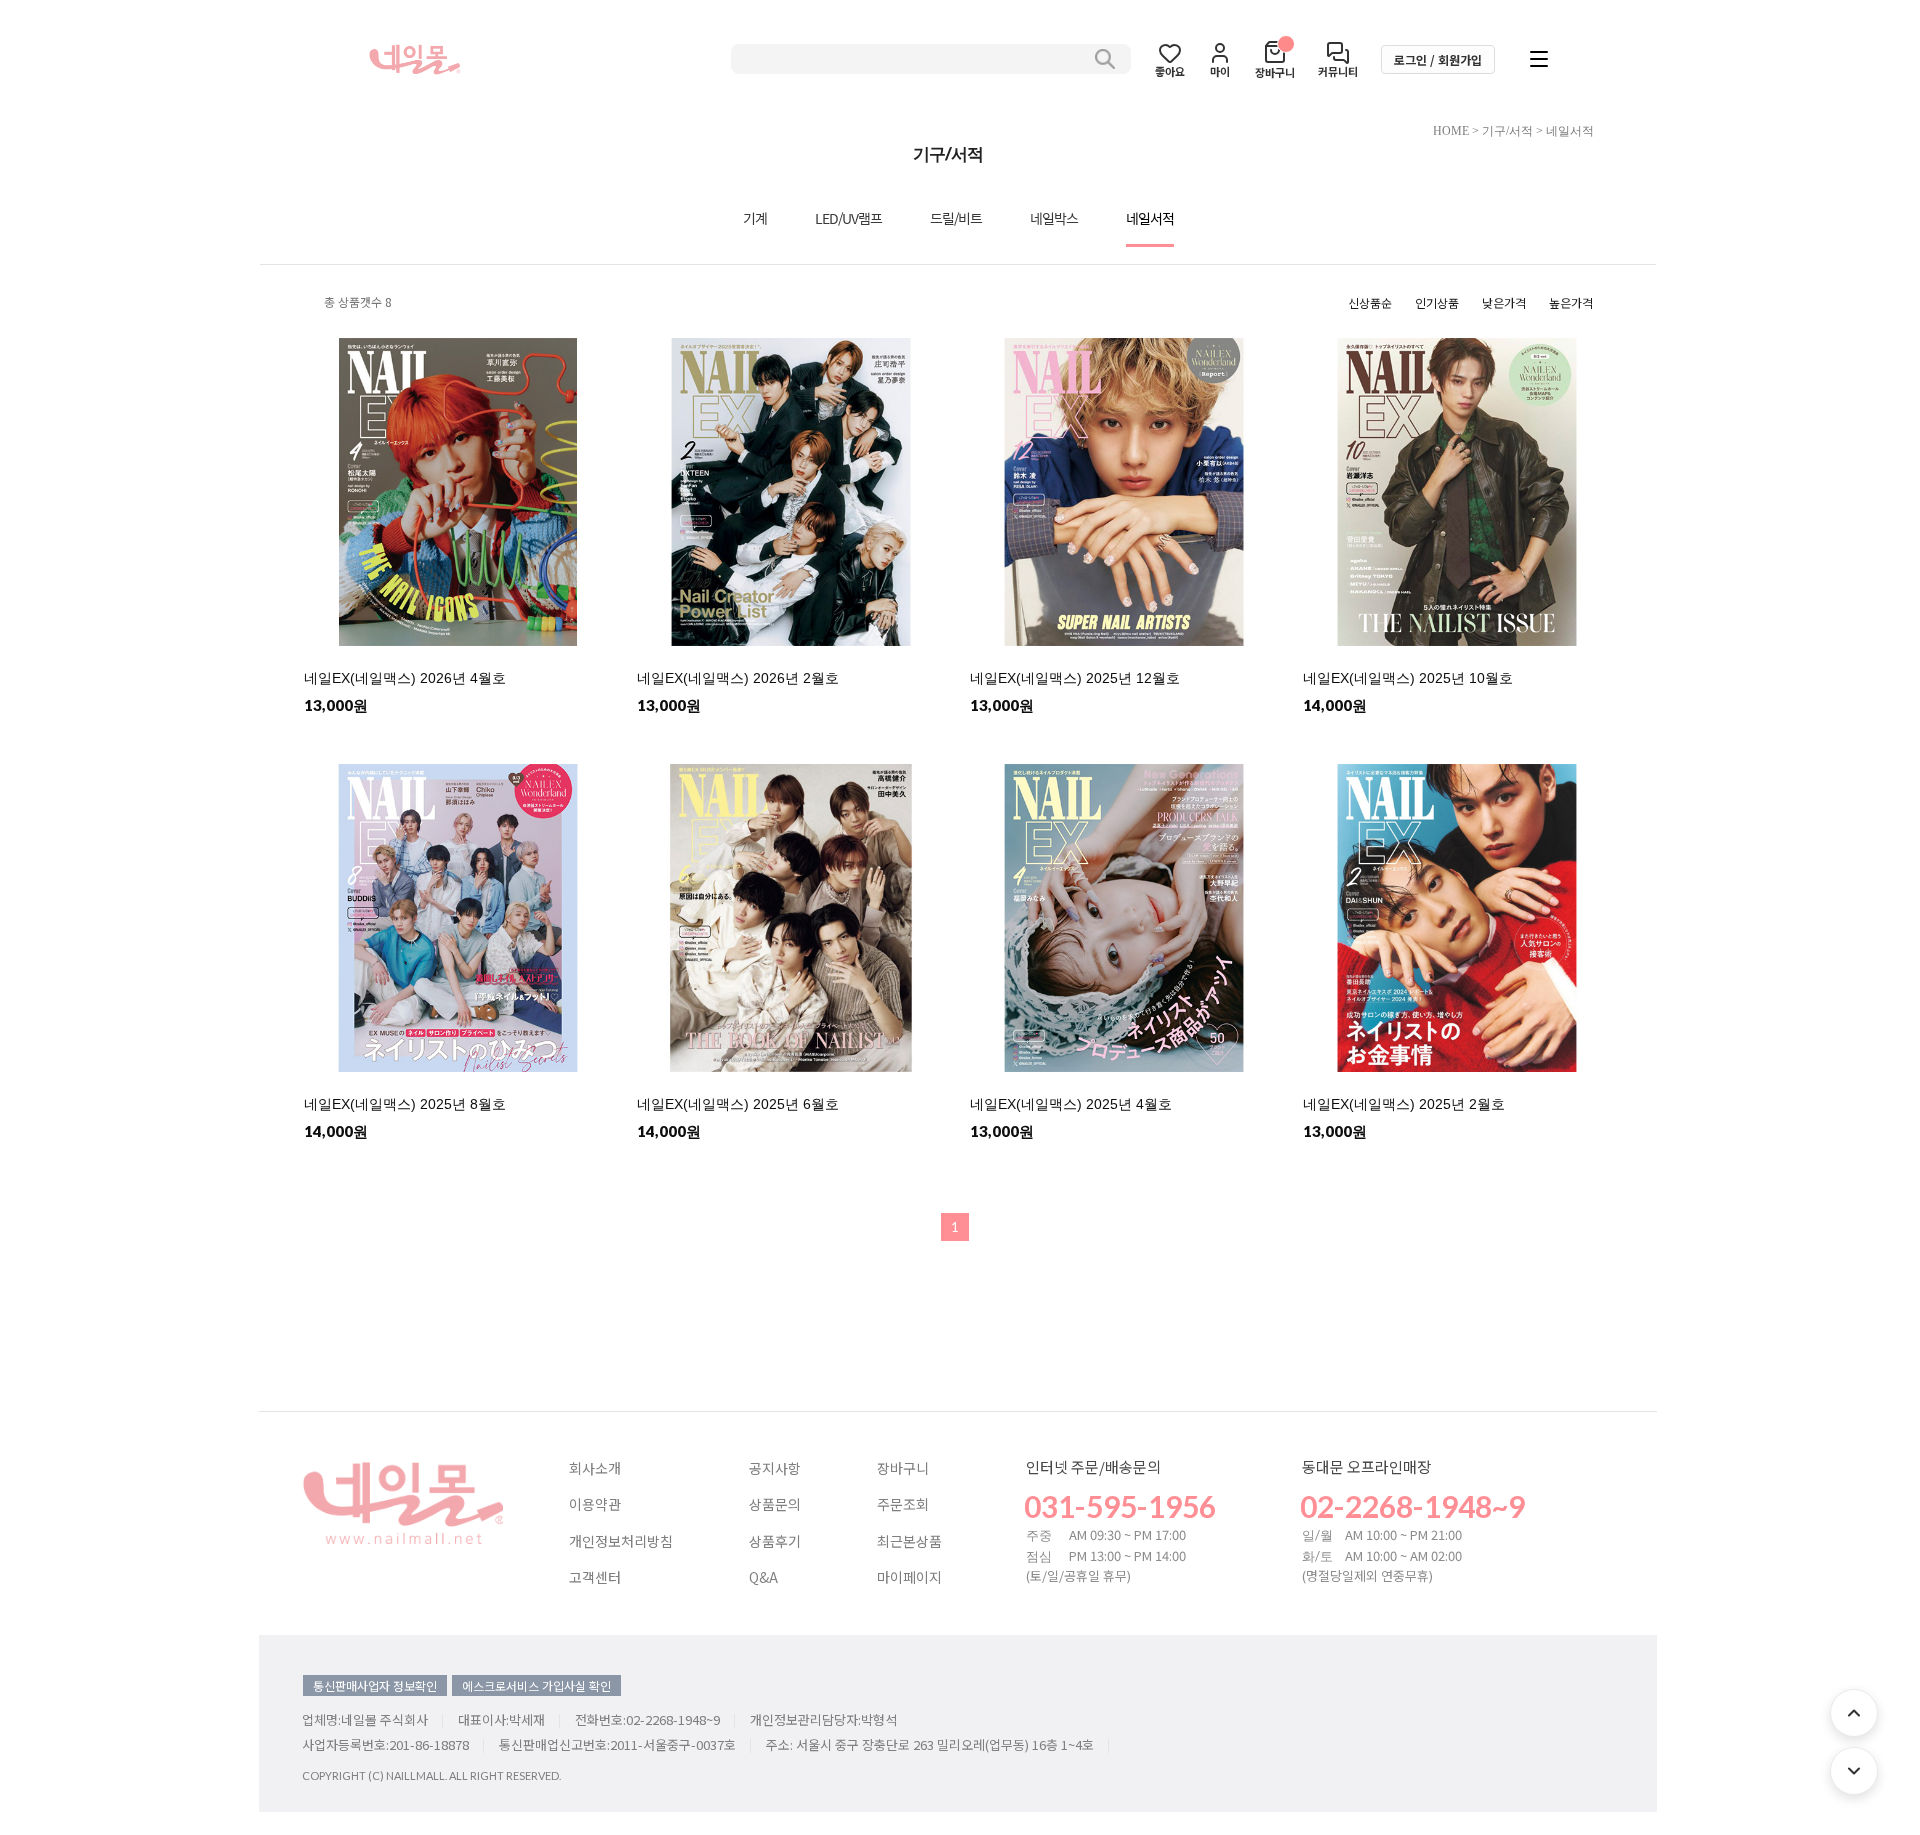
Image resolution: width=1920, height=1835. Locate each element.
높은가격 (1571, 302)
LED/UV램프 (848, 218)
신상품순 (1370, 302)
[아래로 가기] (1854, 1771)
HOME (1451, 131)
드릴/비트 (956, 218)
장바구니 (903, 1469)
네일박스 (1054, 218)
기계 (755, 218)
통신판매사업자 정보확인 (375, 1685)
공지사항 (775, 1469)
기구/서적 (1507, 131)
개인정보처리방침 (621, 1542)
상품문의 (775, 1505)
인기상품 (1437, 302)
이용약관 (595, 1505)
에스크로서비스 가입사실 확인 (536, 1685)
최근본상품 (909, 1542)
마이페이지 (909, 1578)
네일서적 (1570, 131)
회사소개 (595, 1469)
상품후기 (775, 1542)
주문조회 (903, 1505)
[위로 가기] (1854, 1713)
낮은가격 (1504, 302)
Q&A (763, 1578)
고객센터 (595, 1578)
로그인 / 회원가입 (1438, 59)
